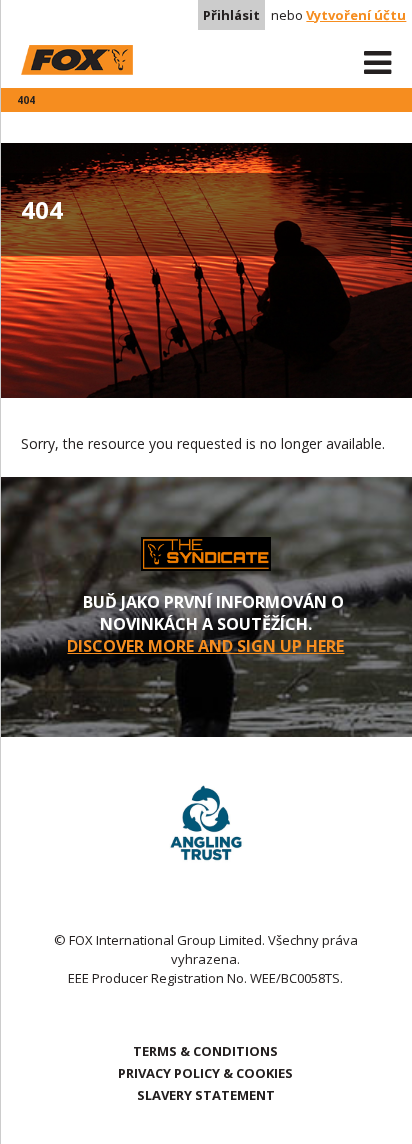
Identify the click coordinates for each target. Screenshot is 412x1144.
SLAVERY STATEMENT (206, 1095)
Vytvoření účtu (356, 15)
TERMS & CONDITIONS (205, 1051)
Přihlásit (231, 15)
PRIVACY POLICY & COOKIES (205, 1073)
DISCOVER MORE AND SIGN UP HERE (205, 646)
